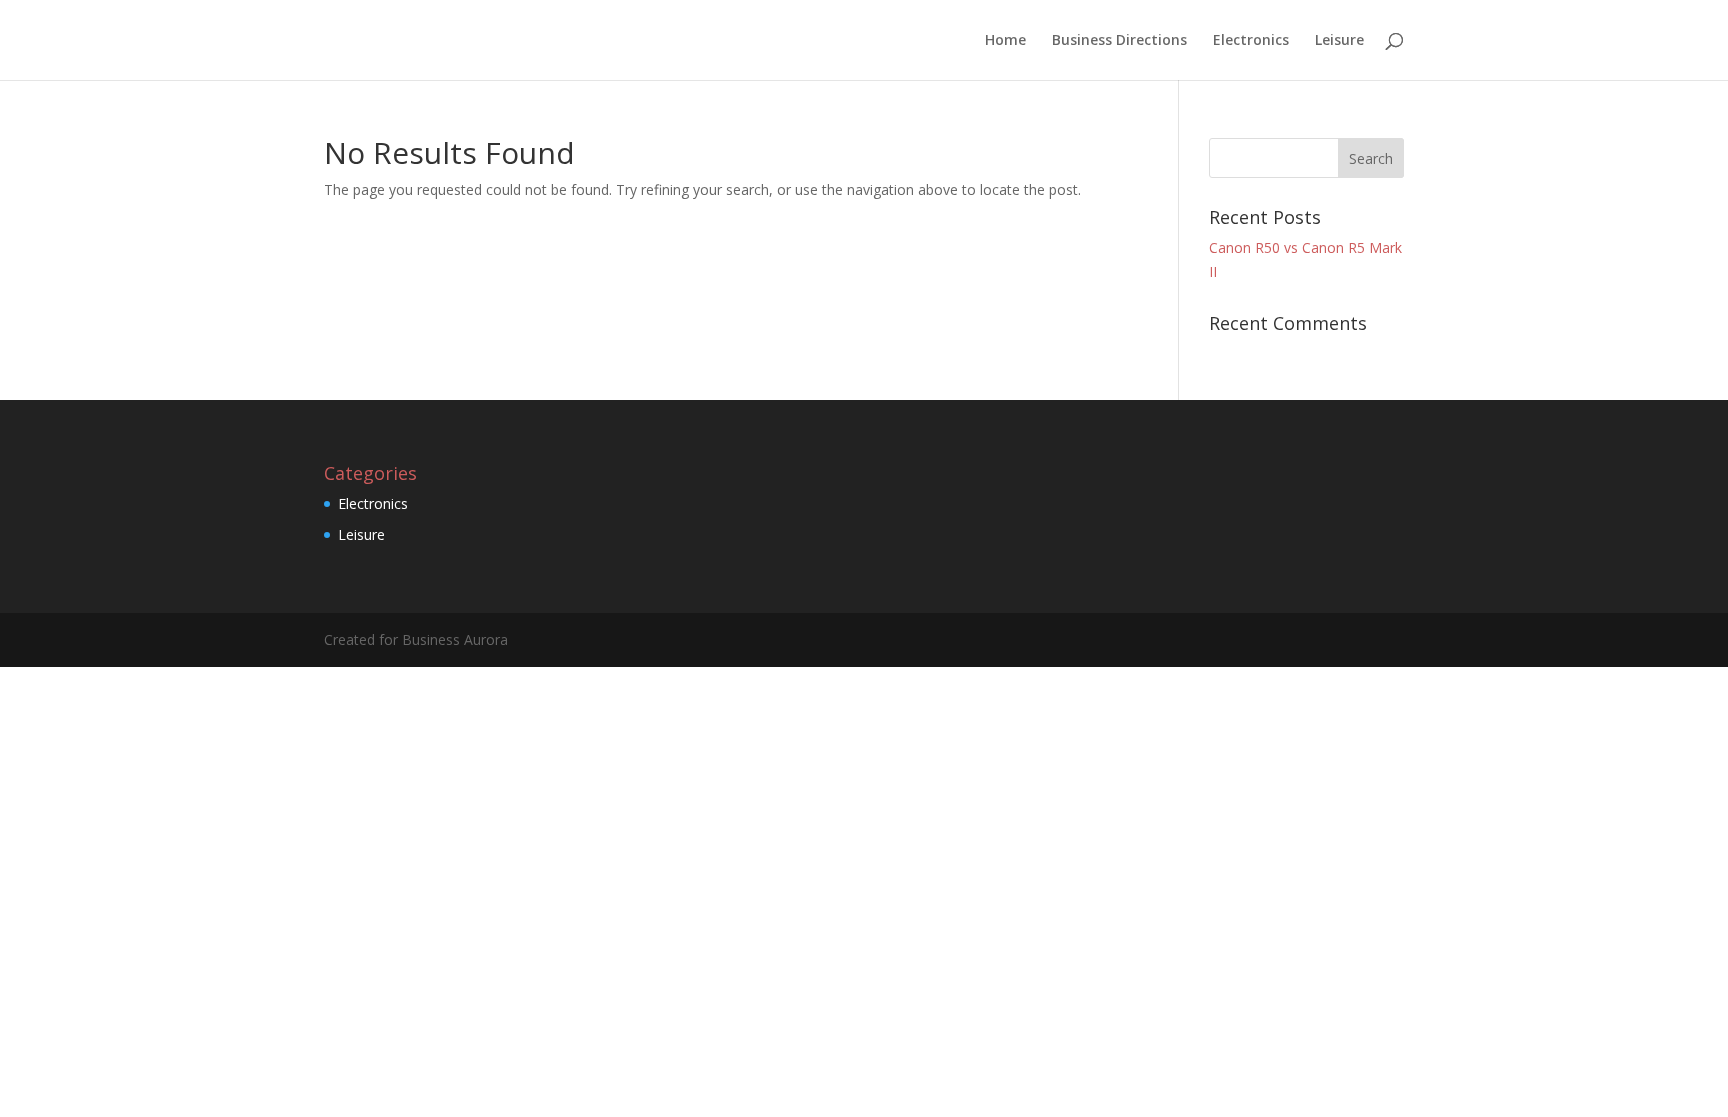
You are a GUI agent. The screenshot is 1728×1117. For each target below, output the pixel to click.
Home (1005, 41)
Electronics (1251, 41)
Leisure (1339, 41)
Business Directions (1119, 41)
